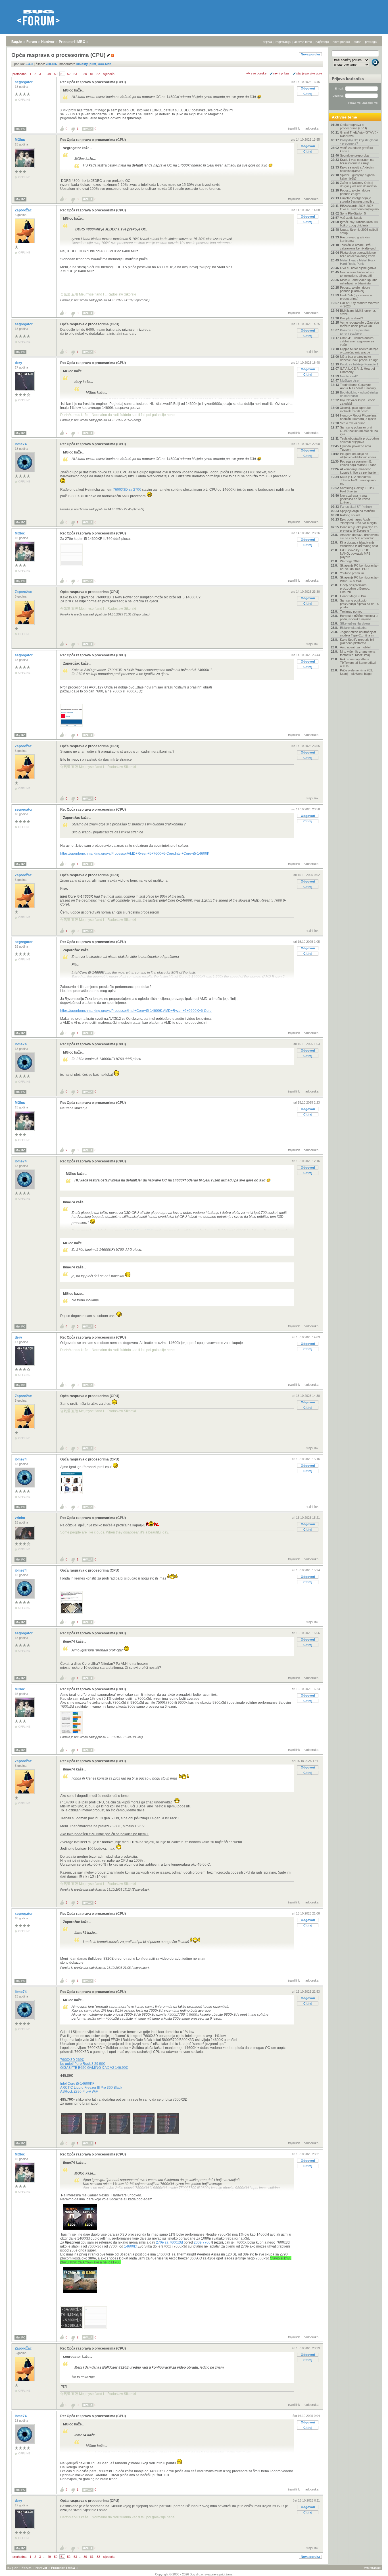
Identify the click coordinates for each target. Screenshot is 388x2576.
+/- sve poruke (256, 73)
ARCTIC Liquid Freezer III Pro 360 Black (91, 2088)
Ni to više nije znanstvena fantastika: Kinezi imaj (358, 653)
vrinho (20, 1518)
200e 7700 (202, 2242)
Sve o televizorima (353, 423)
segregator (24, 82)
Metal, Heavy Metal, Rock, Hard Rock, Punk (358, 262)
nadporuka (311, 128)
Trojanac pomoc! (352, 611)
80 (85, 74)
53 (75, 74)
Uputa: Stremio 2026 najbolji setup (359, 231)
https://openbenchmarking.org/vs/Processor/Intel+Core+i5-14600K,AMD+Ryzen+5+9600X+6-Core (136, 1011)
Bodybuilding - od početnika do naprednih (359, 394)
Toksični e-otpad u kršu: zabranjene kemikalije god (358, 247)
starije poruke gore (309, 73)
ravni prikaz (281, 73)
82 (98, 74)
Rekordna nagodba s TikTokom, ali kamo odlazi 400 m (358, 663)
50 (56, 74)
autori (357, 42)
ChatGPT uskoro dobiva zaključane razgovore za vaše (357, 341)
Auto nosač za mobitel (355, 647)
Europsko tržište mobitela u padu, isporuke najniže (359, 617)
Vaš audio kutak (351, 218)
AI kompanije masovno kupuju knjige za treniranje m (360, 471)
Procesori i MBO (72, 42)
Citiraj (308, 94)
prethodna (19, 74)
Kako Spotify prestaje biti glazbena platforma (357, 641)
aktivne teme (303, 42)
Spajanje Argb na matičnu (357, 511)
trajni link (294, 128)
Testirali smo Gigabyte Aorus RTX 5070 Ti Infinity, (358, 386)
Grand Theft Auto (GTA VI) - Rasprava (359, 134)
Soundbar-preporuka (354, 155)
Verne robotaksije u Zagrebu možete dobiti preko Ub (359, 324)
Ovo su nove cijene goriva (358, 268)
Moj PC (20, 129)
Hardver (48, 42)
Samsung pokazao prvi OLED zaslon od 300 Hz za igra (359, 431)
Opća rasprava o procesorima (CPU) (90, 324)
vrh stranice (372, 2568)
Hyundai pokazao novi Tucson (355, 448)
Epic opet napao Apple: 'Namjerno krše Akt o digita (358, 521)
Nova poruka (310, 54)
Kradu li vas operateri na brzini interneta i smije (357, 161)
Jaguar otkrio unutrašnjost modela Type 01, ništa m (358, 634)
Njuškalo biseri (350, 380)
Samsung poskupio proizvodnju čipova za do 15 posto (359, 604)
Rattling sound (350, 515)
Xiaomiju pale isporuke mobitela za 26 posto (355, 409)
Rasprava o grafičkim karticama (355, 239)
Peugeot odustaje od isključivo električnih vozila (358, 455)
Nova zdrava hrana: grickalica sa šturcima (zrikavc (355, 499)
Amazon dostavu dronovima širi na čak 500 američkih (359, 536)
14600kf (130, 2246)
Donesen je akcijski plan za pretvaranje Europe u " (359, 529)
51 (62, 74)
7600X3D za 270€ (127, 490)
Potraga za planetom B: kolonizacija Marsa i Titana (358, 463)
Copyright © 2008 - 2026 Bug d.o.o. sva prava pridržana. (194, 2574)
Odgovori (308, 88)
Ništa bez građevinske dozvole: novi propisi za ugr (359, 358)
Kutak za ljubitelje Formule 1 (359, 364)
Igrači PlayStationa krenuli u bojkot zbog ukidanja (359, 224)
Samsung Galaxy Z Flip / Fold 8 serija (357, 490)
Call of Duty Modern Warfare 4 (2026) (360, 305)
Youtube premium (352, 573)
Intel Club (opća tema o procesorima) (356, 297)
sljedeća (109, 74)
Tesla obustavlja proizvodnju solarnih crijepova (359, 440)
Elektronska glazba (353, 628)
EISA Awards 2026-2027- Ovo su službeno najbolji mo (359, 207)
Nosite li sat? (349, 376)
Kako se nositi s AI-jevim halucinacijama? (357, 169)
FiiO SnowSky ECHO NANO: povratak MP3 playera (355, 554)
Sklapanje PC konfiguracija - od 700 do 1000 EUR (359, 567)
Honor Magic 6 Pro (353, 596)
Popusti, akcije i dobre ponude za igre (355, 192)
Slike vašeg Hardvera (355, 623)
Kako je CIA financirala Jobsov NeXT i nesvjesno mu (358, 480)
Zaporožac (24, 210)
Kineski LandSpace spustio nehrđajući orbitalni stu (359, 282)
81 (92, 74)
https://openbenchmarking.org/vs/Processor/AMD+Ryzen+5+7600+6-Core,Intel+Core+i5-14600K (135, 854)
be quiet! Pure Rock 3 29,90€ (83, 2064)
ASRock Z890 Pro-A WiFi (79, 2092)
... (44, 74)
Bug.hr (17, 42)
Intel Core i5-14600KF (77, 2084)
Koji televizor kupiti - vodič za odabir (358, 402)
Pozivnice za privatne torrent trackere (355, 332)
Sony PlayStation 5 (353, 213)
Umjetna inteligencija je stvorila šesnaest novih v (357, 200)
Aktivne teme (344, 117)
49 (49, 74)
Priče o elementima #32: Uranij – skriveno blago (356, 672)
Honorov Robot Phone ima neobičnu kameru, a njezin (358, 417)
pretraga (371, 42)
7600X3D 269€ (72, 2060)
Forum (32, 42)
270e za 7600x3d (169, 2242)
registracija (283, 42)
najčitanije (322, 42)
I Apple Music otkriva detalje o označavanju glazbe (359, 351)
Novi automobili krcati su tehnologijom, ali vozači (357, 274)
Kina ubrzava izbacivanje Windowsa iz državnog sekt (359, 544)
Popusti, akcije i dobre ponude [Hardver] (355, 289)
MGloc (20, 140)
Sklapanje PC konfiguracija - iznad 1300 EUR (359, 579)
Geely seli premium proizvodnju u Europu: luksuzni (355, 588)
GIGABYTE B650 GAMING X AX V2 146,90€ (94, 2068)
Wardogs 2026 (350, 561)
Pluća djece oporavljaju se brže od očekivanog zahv (358, 254)
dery (19, 363)
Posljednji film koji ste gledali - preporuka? (359, 142)
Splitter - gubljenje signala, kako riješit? (358, 177)
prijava (267, 42)
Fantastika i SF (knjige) (356, 507)
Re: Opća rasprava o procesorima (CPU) (93, 82)
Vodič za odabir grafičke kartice (356, 149)
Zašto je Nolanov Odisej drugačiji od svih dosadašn (358, 184)
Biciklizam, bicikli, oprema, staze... (358, 312)
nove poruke (341, 42)
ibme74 (21, 444)
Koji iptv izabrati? (352, 318)
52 (69, 74)
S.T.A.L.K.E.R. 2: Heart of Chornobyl (357, 370)
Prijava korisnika (348, 79)
